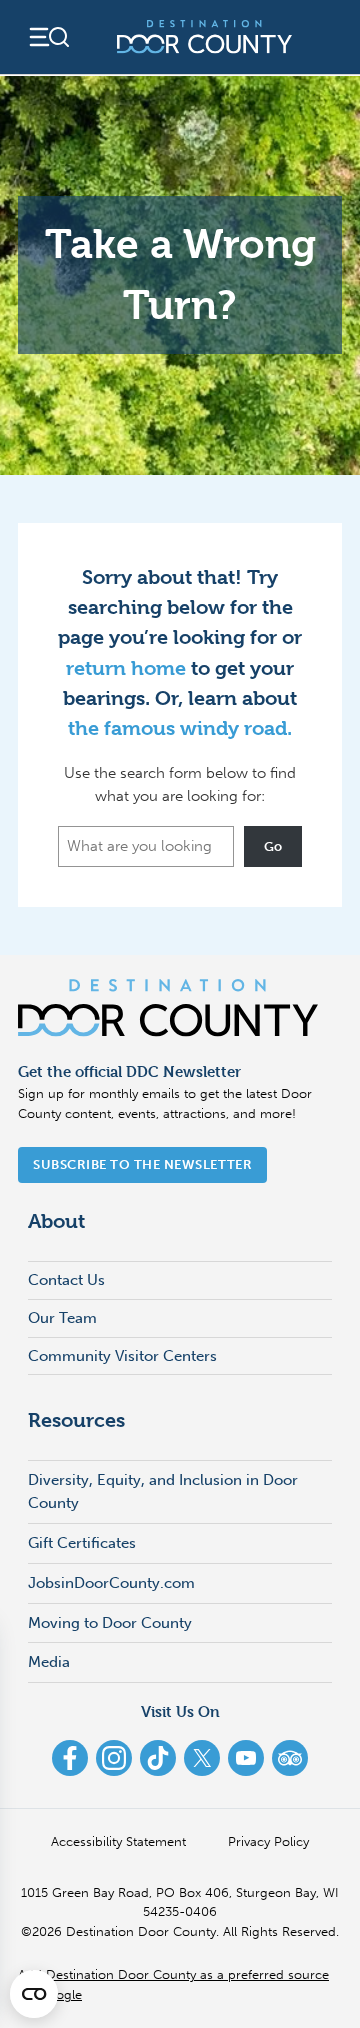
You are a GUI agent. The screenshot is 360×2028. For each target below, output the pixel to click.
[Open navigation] (48, 37)
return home (126, 668)
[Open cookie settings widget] (34, 1994)
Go (273, 846)
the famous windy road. (180, 728)
